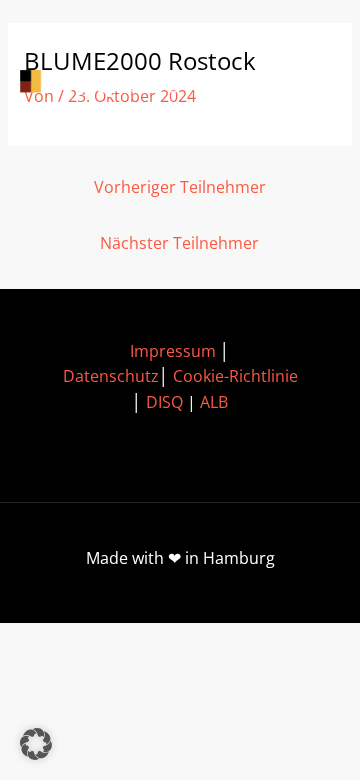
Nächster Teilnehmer (179, 243)
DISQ (164, 402)
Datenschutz (111, 376)
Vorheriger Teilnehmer (180, 187)
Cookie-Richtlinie (235, 376)
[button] (36, 744)
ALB (214, 402)
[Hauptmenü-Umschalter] (310, 83)
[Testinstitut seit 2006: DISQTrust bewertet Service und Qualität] (110, 83)
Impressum (173, 351)
